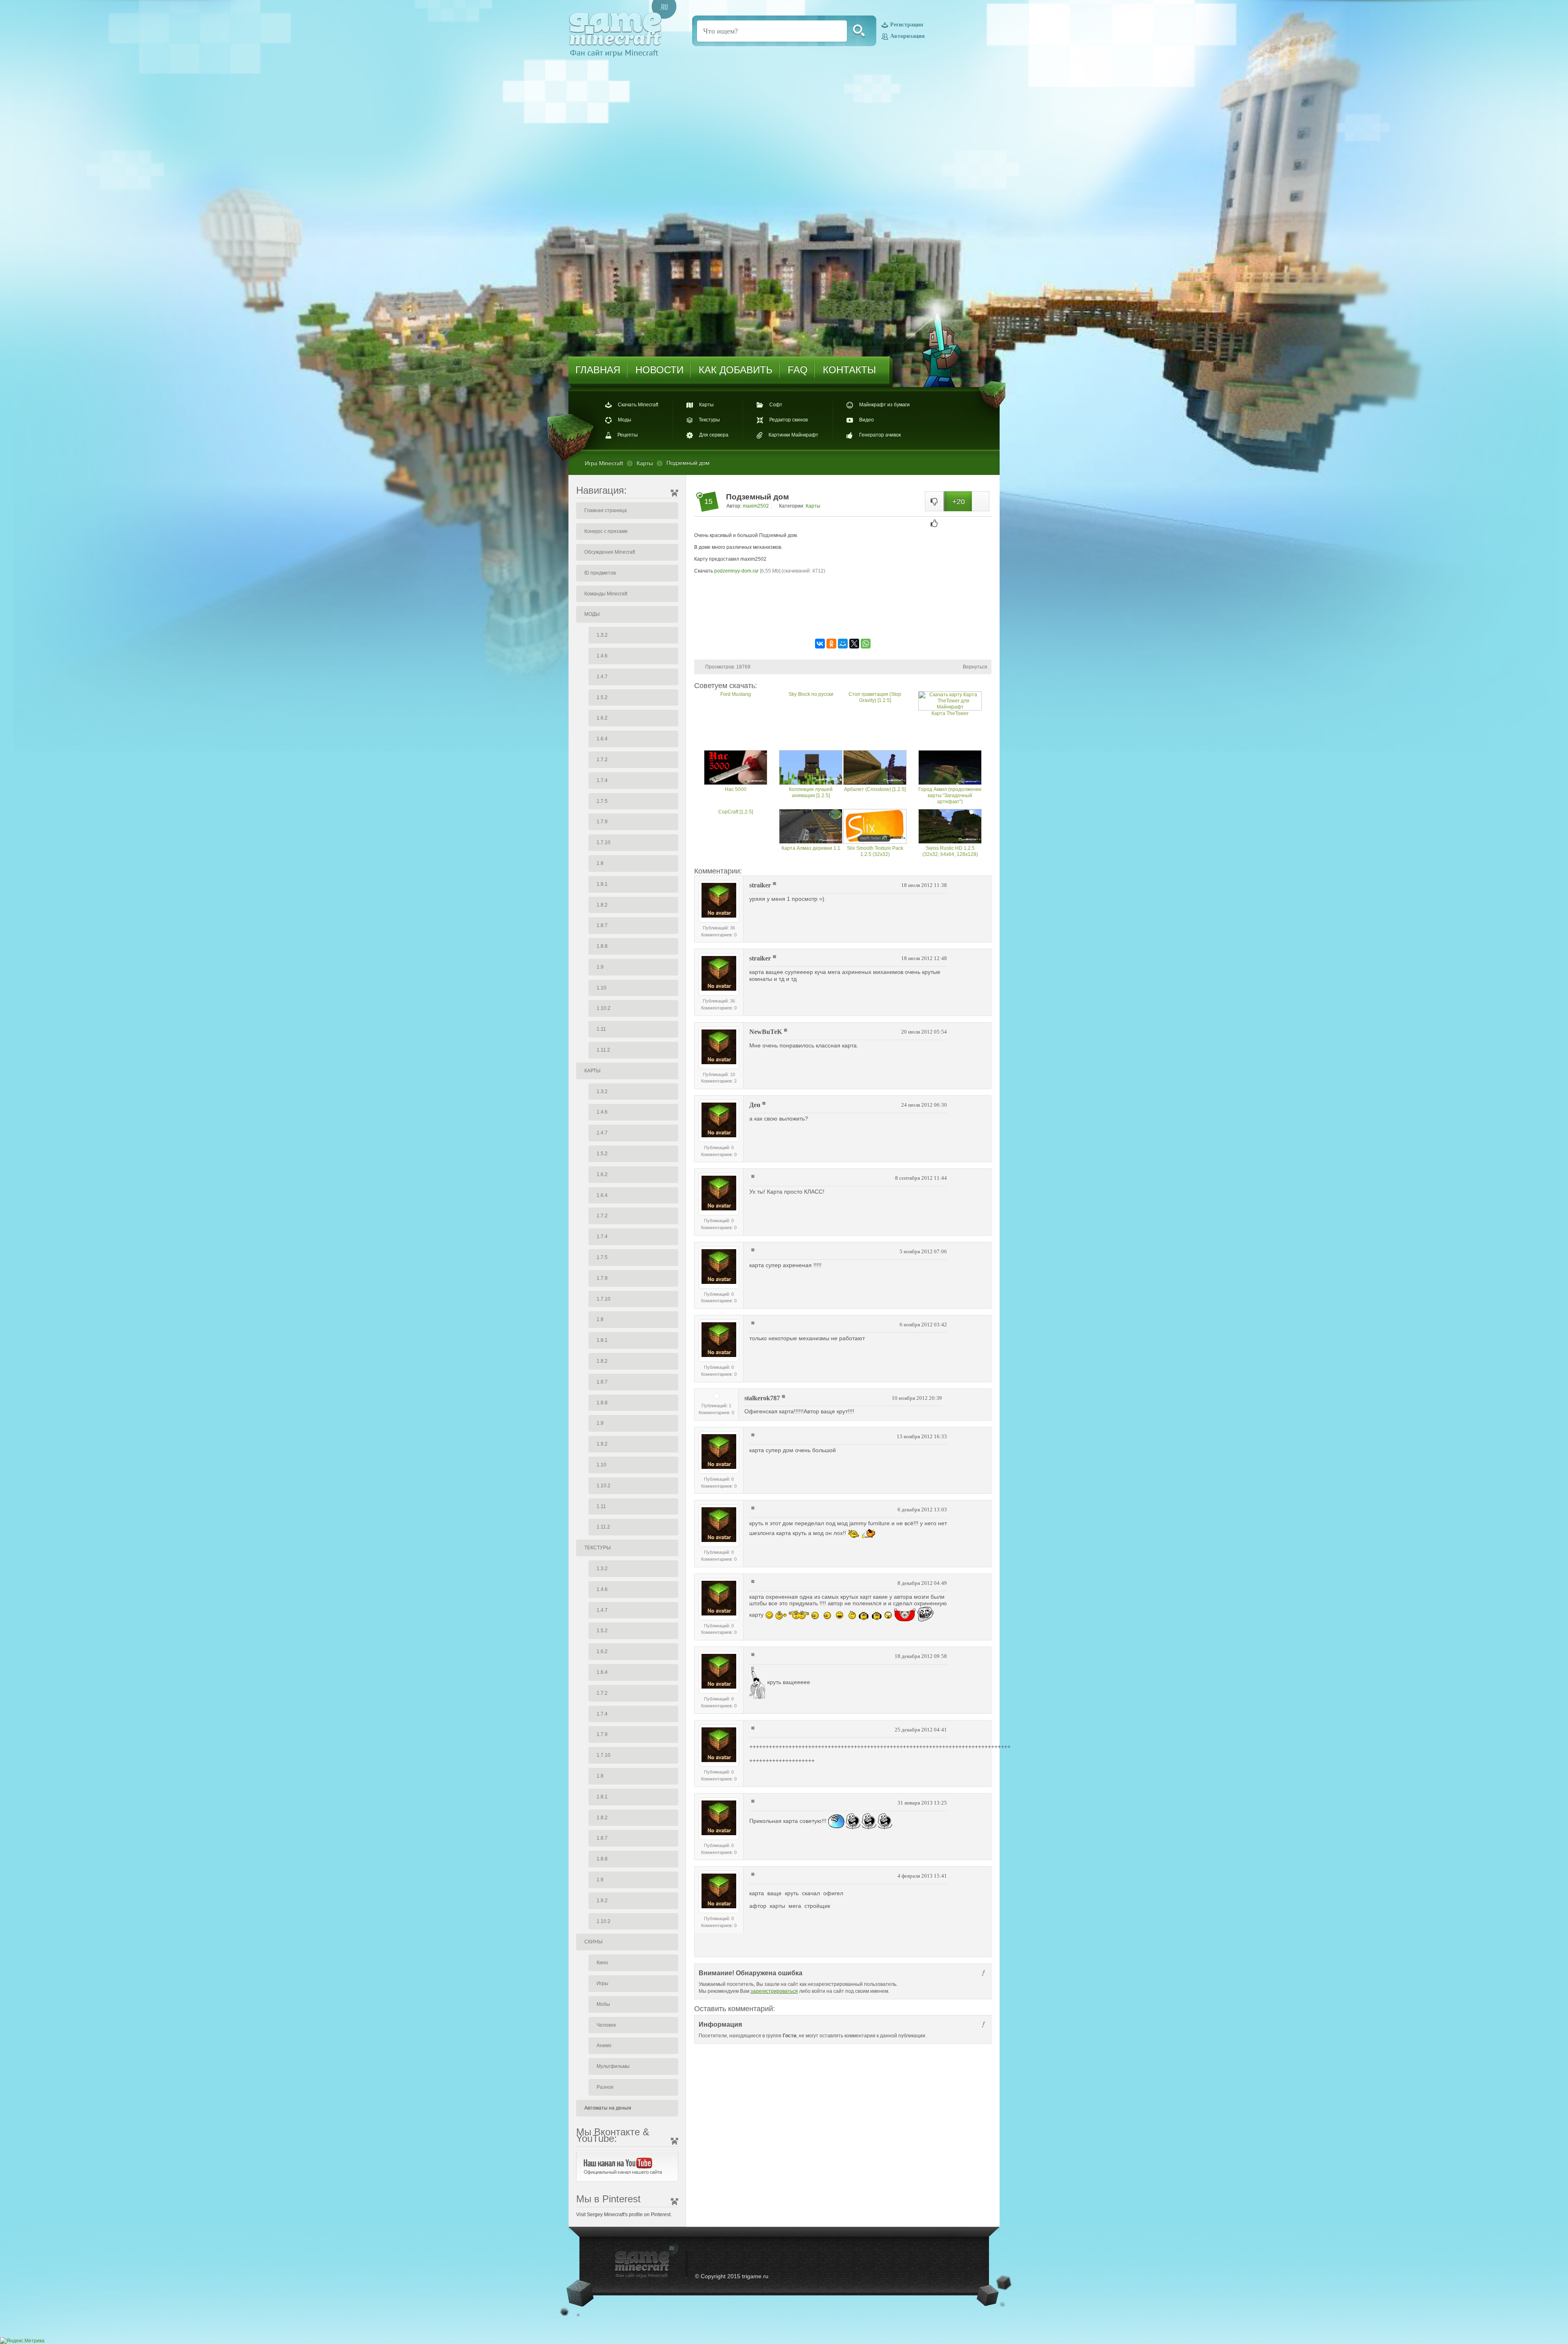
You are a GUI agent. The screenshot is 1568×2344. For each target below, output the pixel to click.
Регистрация (907, 25)
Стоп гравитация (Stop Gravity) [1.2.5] (875, 697)
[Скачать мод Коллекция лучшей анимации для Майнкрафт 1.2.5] (811, 768)
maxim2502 (756, 506)
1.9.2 (602, 1444)
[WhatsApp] (866, 644)
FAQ (798, 370)
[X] (854, 644)
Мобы (603, 2004)
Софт (776, 405)
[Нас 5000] (736, 768)
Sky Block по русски (811, 694)
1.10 (601, 988)
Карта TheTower (950, 713)
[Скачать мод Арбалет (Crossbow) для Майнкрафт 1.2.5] (875, 768)
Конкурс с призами (606, 531)
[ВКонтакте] (820, 644)
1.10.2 (604, 1008)
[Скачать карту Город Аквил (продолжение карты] (950, 768)
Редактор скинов (788, 420)
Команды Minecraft (606, 594)
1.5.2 (602, 697)
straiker (760, 885)
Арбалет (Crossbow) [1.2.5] (875, 789)
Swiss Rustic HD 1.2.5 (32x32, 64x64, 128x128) (950, 851)
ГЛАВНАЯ (598, 370)
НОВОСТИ (659, 370)
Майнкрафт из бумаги (884, 405)
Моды (625, 420)
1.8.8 (602, 946)
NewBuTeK (766, 1032)
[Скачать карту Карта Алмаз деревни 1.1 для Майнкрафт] (811, 827)
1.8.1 (602, 884)
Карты (706, 405)
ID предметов (600, 573)
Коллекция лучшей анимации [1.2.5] (811, 792)
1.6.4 (602, 739)
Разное (605, 2087)
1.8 (600, 863)
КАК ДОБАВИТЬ (736, 370)
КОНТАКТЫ (849, 370)
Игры (602, 1983)
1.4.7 (602, 677)
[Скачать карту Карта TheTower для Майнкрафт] (950, 701)
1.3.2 (602, 635)
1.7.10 (604, 842)
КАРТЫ (592, 1071)
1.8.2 (602, 905)
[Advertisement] (843, 611)
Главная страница (606, 510)
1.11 (601, 1029)
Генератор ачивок (880, 435)
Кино (602, 1963)
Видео (866, 420)
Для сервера (714, 435)
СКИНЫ (594, 1942)
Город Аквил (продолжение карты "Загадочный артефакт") (950, 795)
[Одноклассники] (831, 644)
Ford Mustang (736, 694)
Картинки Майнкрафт (793, 435)
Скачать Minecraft (638, 405)
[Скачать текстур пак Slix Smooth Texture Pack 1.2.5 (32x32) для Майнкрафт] (875, 827)
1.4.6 (602, 656)
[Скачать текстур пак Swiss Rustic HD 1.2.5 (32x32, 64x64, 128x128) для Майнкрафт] (950, 827)
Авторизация (908, 36)
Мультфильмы (613, 2066)
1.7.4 (602, 780)
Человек (606, 2025)
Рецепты (628, 435)
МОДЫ (592, 614)
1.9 (600, 967)
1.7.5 (602, 801)
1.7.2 (602, 760)
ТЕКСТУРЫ (598, 1548)
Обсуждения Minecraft (610, 552)
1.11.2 (603, 1050)
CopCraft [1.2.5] (736, 812)
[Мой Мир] (843, 644)
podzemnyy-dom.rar (736, 571)
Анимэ (604, 2045)
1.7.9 (602, 822)
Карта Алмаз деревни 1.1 (811, 848)
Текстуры (709, 420)
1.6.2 (602, 718)
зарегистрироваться (774, 1991)
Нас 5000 (736, 789)
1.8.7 (602, 925)
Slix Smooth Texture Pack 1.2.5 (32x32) (875, 851)
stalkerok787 (762, 1398)
